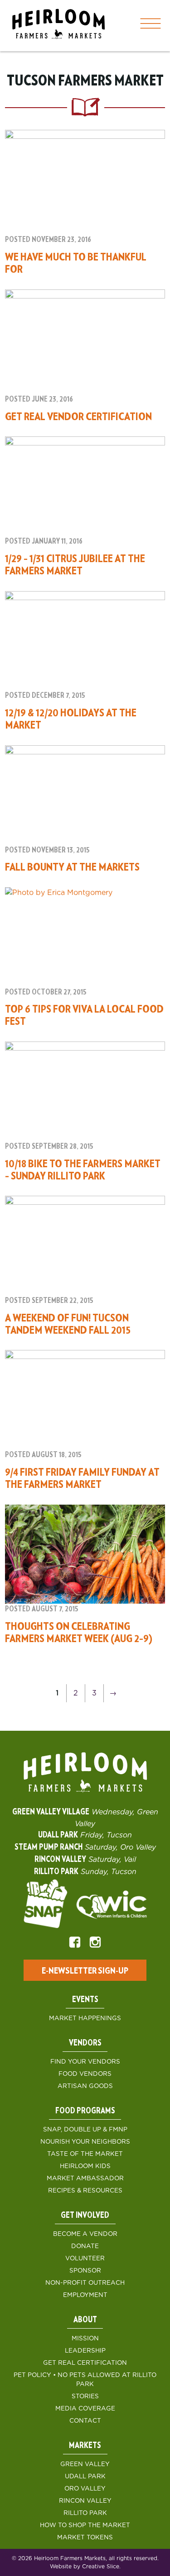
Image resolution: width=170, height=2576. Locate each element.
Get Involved (85, 2216)
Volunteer (85, 2259)
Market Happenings (85, 2018)
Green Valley (85, 2464)
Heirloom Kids (85, 2166)
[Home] (58, 26)
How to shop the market (85, 2525)
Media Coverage (85, 2409)
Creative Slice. (101, 2567)
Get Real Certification (85, 2363)
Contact (85, 2421)
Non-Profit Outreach (85, 2283)
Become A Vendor (85, 2234)
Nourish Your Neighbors (85, 2142)
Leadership (85, 2351)
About (85, 2320)
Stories (85, 2396)
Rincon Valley (85, 2501)
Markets (85, 2446)
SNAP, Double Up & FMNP (85, 2130)
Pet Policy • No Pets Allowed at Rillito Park (85, 2380)
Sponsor (85, 2271)
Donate (85, 2246)
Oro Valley (85, 2489)
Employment (85, 2295)
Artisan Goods (85, 2086)
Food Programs (85, 2111)
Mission (85, 2339)
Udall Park (85, 2477)
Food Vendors (85, 2074)
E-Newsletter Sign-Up (85, 1971)
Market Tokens (85, 2538)
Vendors (85, 2043)
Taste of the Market (85, 2154)
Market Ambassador (85, 2178)
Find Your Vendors (85, 2062)
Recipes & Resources (85, 2191)
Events (85, 2000)
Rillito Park (85, 2513)
